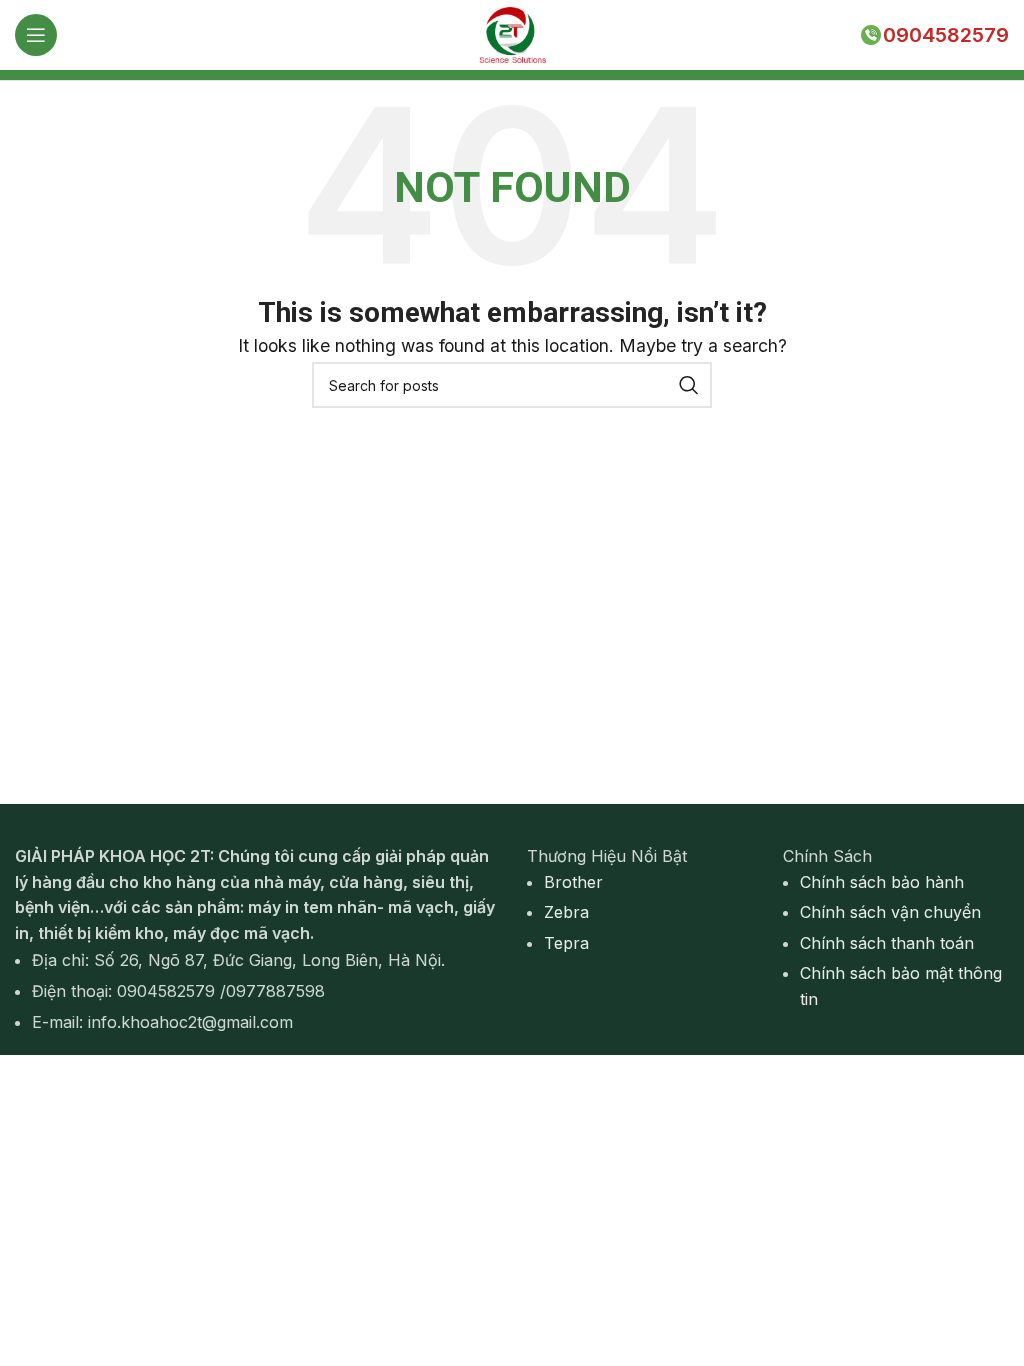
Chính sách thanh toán (887, 943)
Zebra (566, 912)
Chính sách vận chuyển (890, 912)
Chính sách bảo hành (882, 882)
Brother (573, 882)
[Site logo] (512, 33)
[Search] (689, 385)
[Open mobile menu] (36, 35)
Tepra (566, 943)
